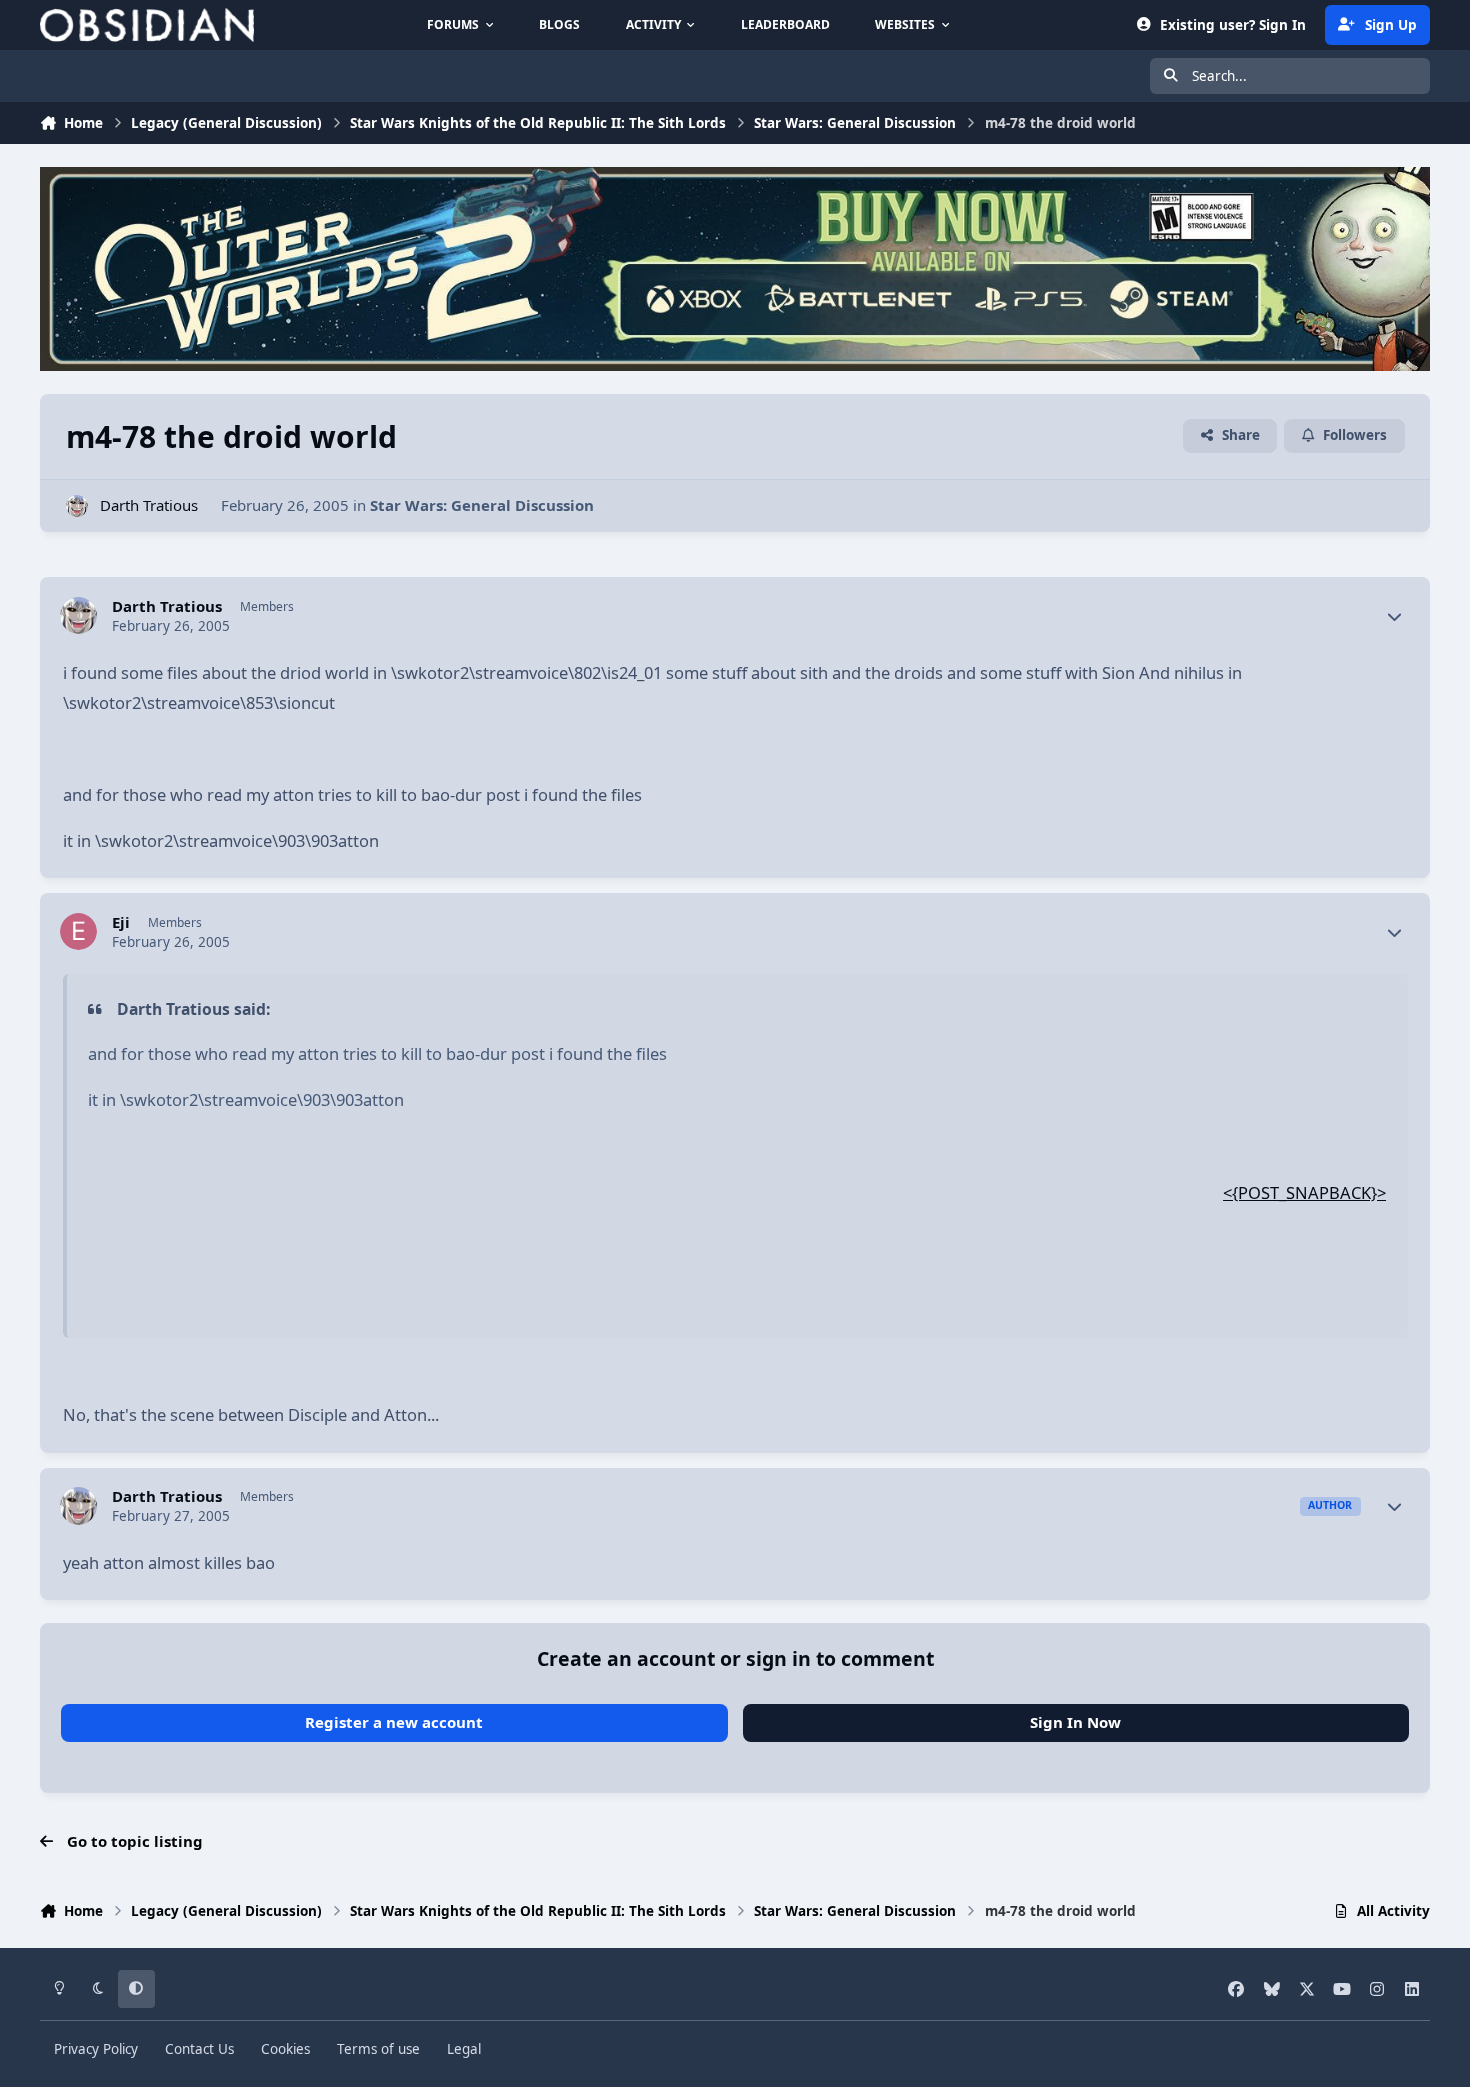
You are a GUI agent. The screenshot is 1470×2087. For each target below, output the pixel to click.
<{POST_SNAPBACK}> (1304, 1192)
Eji (121, 922)
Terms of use (378, 2049)
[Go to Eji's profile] (79, 932)
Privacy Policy (96, 2049)
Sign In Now (1075, 1722)
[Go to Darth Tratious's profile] (77, 506)
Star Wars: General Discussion (482, 505)
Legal (464, 2049)
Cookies (285, 2049)
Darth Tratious (149, 505)
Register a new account (394, 1722)
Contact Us (199, 2049)
